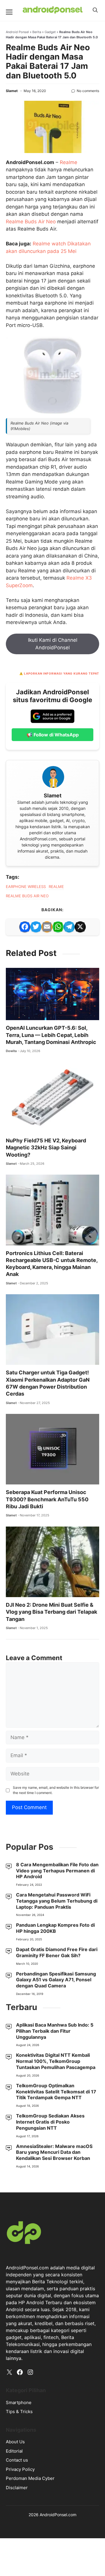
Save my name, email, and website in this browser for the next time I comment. (56, 1790)
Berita (37, 32)
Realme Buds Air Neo (31, 222)
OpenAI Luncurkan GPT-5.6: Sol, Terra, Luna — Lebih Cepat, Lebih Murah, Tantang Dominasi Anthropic (51, 1035)
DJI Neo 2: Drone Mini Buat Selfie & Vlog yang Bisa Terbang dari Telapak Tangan (51, 1612)
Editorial (14, 2451)
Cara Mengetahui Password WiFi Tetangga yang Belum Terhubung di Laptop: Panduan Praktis (57, 1901)
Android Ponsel (17, 32)
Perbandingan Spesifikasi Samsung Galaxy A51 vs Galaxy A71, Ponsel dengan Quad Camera (56, 1980)
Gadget (50, 32)
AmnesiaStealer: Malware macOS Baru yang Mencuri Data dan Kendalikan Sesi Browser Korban (54, 2152)
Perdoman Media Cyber (30, 2478)
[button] (95, 10)
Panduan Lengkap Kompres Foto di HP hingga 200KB (55, 1928)
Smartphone (19, 2402)
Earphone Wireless (26, 887)
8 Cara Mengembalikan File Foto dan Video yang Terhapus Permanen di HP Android (57, 1871)
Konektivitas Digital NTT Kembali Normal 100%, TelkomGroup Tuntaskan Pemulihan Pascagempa (56, 2061)
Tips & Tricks (19, 2411)
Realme (69, 162)
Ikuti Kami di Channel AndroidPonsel (53, 644)
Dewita (11, 1051)
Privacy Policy (20, 2469)
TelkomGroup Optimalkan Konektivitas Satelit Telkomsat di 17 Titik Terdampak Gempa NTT (56, 2092)
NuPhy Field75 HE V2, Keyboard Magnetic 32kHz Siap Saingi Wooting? (46, 1148)
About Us (15, 2442)
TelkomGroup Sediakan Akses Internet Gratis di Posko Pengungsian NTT (50, 2122)
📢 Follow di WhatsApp (53, 735)
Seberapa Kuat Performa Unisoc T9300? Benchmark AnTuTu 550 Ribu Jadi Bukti (47, 1499)
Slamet (12, 91)
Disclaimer (17, 2488)
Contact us (17, 2460)
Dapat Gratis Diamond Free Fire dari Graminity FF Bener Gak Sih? (57, 1952)
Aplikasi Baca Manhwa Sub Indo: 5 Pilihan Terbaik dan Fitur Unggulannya (55, 2031)
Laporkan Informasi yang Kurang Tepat (62, 673)
